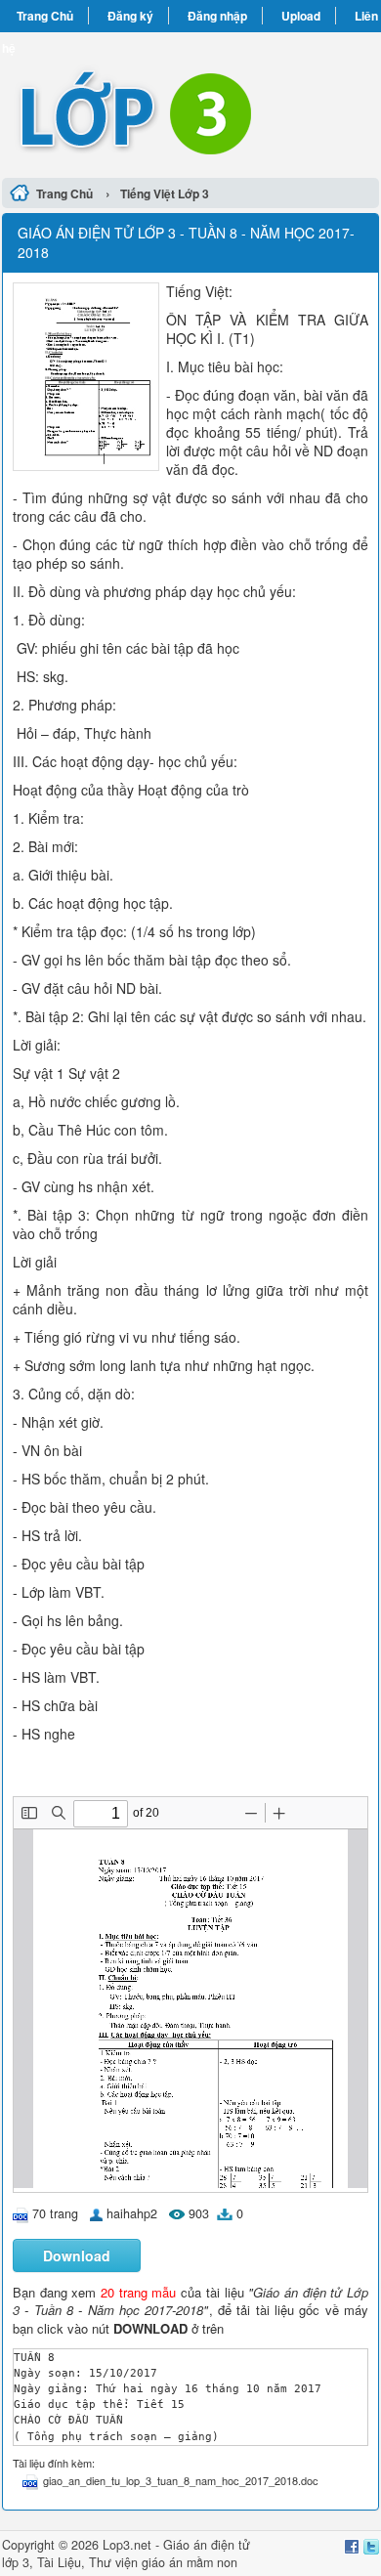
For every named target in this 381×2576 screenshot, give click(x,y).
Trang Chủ (45, 16)
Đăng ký (130, 16)
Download (77, 2255)
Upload (301, 16)
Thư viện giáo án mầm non (163, 2562)
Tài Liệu (59, 2562)
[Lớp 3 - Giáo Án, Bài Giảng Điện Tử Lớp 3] (190, 102)
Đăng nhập (217, 16)
